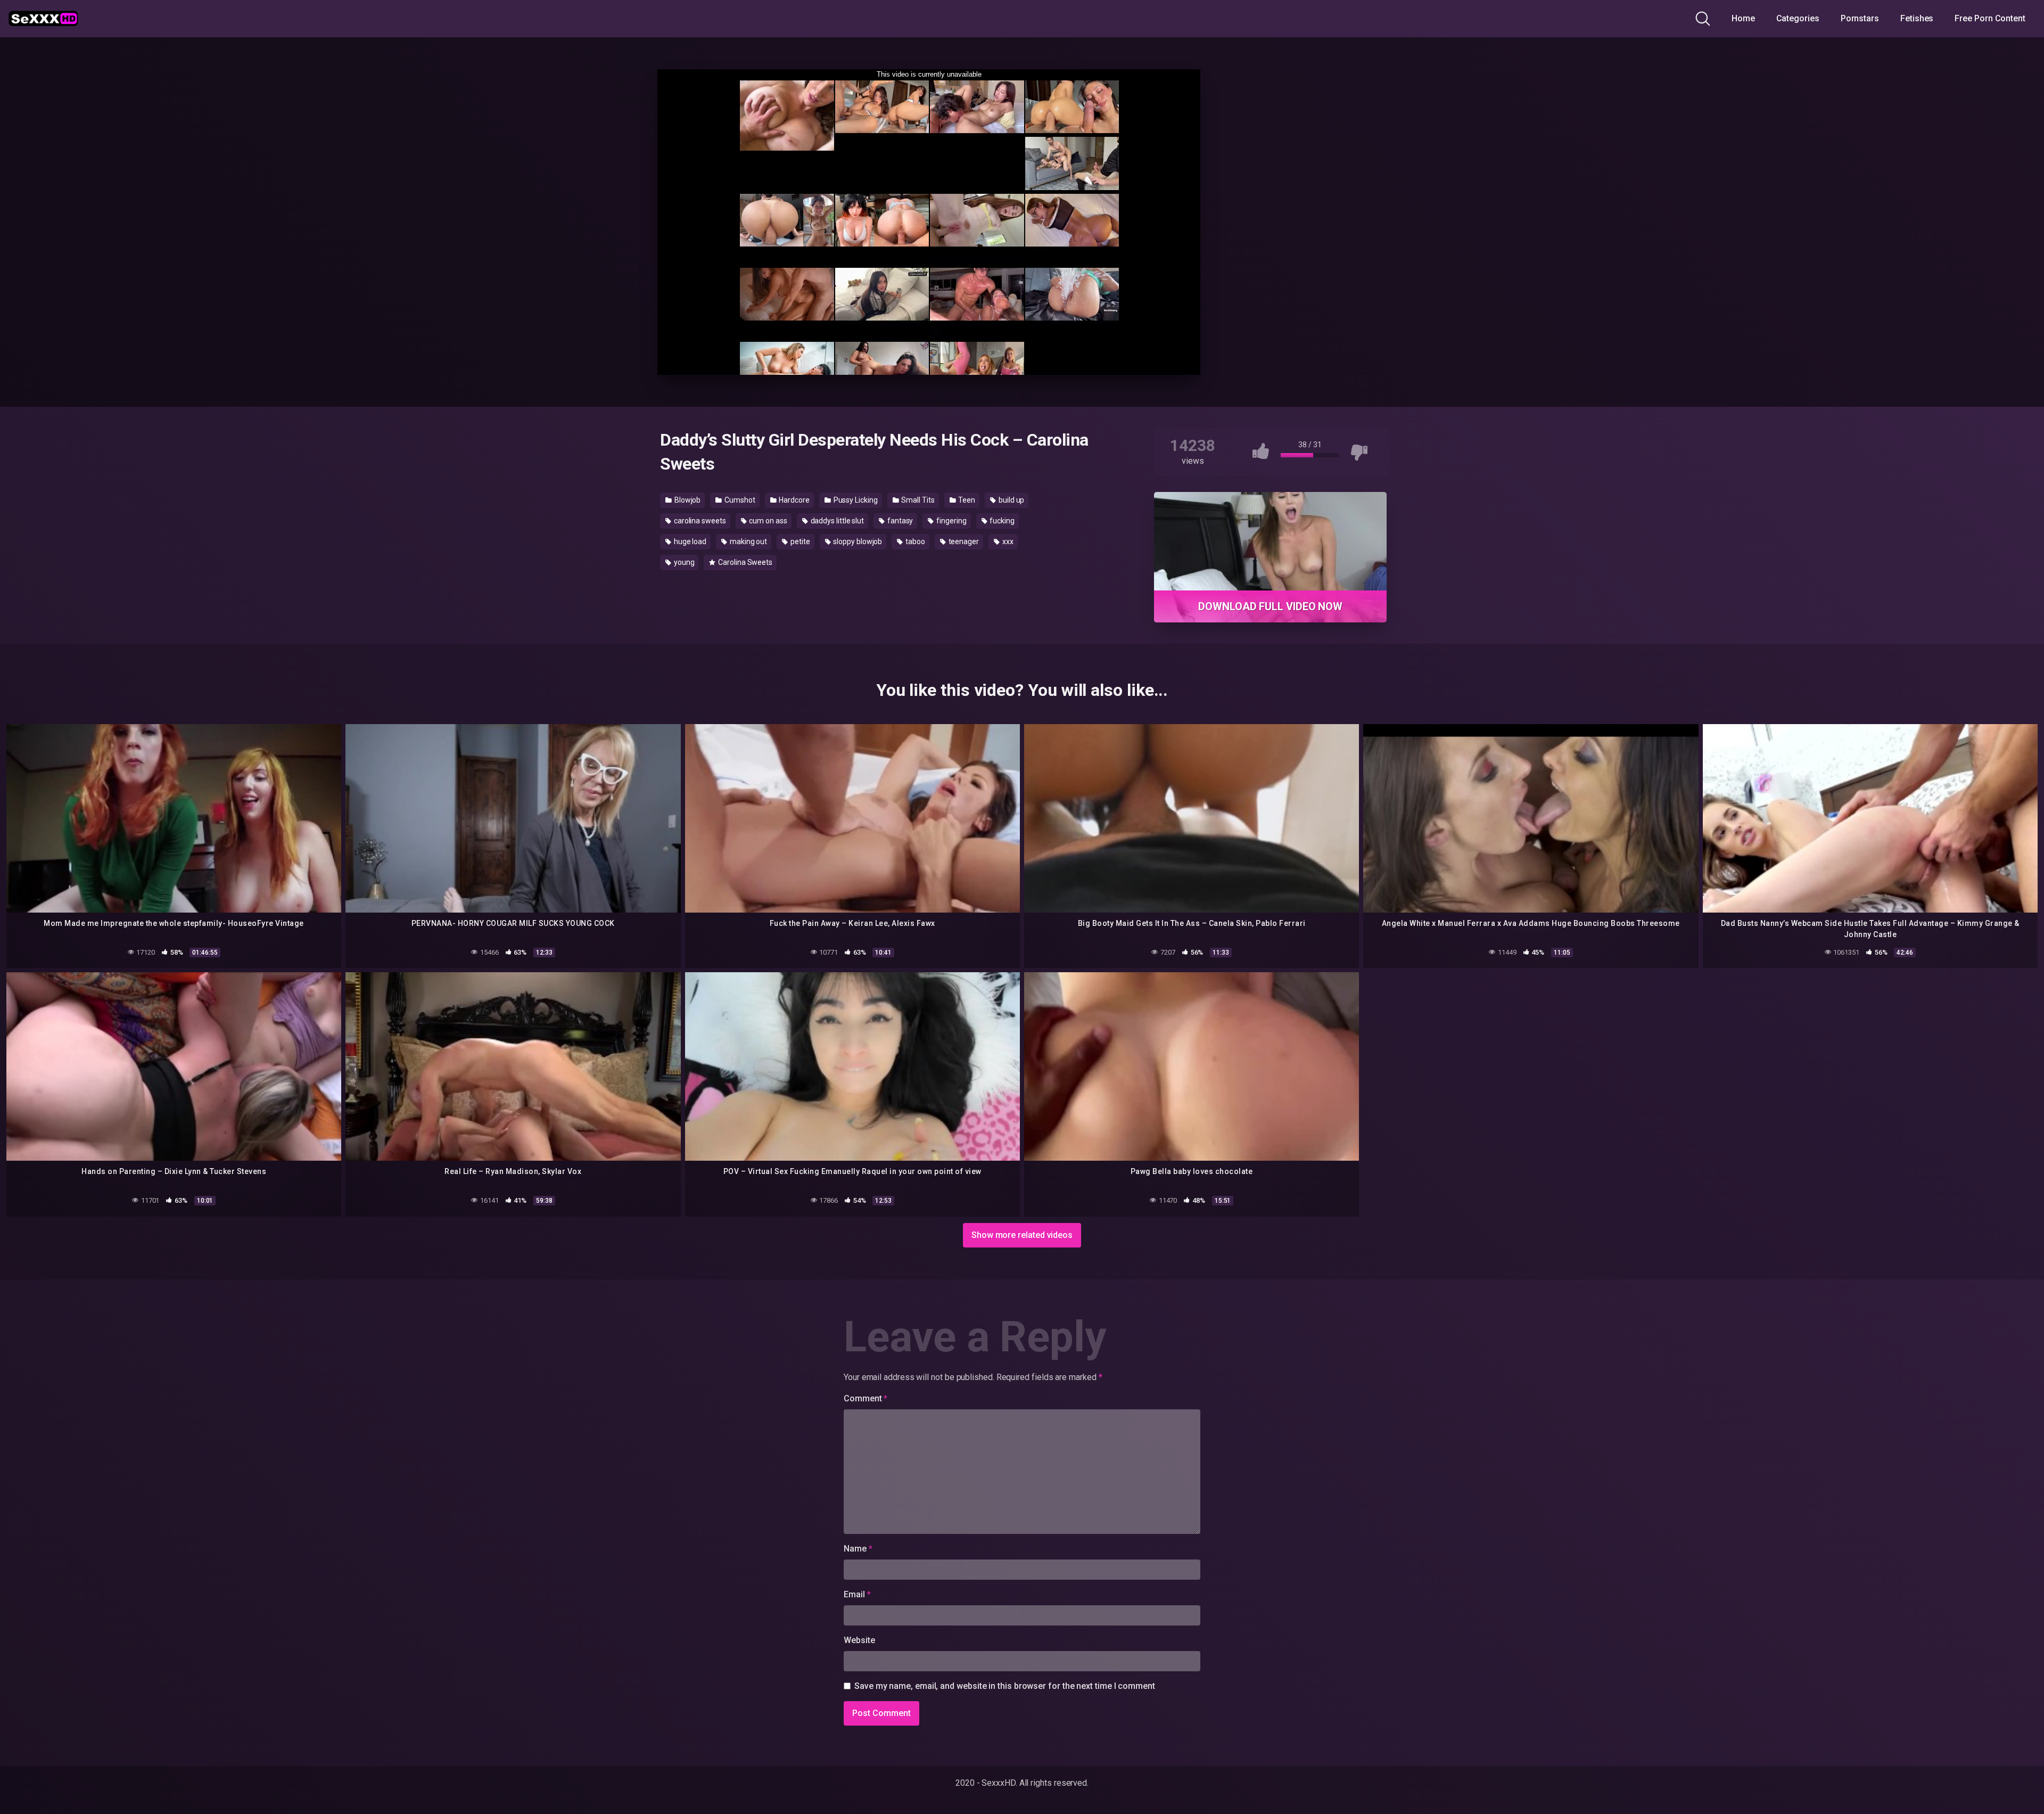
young (683, 562)
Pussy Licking (855, 500)
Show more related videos (1022, 1235)
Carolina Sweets (744, 562)
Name (858, 1549)
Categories (1798, 18)
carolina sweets (699, 521)
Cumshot (739, 500)
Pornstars (1860, 18)
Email (857, 1594)
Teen (966, 500)
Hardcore (794, 500)
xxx (1007, 541)
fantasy (899, 521)
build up (1011, 500)
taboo (914, 541)
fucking (1001, 521)
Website (859, 1640)
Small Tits (917, 500)
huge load (689, 541)
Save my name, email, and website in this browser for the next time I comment (1005, 1686)
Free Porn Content (1990, 18)
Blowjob (687, 500)
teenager (963, 541)
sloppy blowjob (857, 541)
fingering (950, 521)
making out (748, 541)
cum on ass (768, 521)
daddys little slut (836, 521)
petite (799, 541)
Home (1743, 18)
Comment (866, 1398)
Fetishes (1917, 18)
